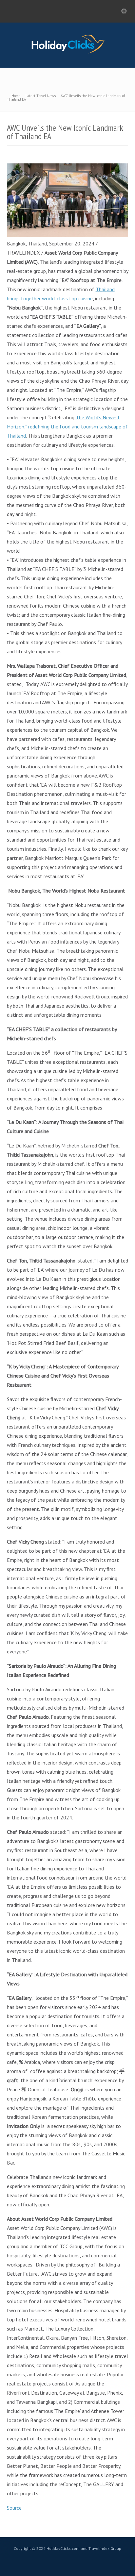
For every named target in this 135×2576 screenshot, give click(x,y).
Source (14, 2508)
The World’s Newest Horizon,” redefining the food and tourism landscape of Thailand (67, 427)
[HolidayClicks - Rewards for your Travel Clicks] (68, 53)
